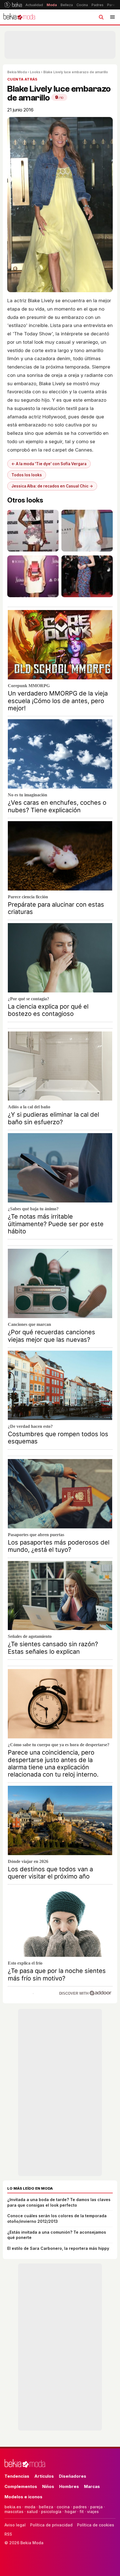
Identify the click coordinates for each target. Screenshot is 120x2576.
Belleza (67, 5)
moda (30, 2507)
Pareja (112, 5)
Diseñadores (73, 2476)
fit (82, 2512)
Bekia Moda (17, 72)
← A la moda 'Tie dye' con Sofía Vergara (49, 464)
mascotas (14, 2512)
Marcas (92, 2486)
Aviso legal (15, 2525)
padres (80, 2507)
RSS (8, 2534)
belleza (46, 2507)
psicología (51, 2512)
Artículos (44, 2476)
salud (32, 2512)
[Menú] (112, 17)
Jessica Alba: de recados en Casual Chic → (52, 486)
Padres (98, 5)
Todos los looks (27, 475)
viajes (93, 2512)
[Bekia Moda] (19, 17)
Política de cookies (96, 2525)
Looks (35, 72)
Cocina (82, 5)
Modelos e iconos (23, 2497)
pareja (96, 2507)
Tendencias (17, 2476)
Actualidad (34, 5)
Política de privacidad (51, 2525)
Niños (48, 2486)
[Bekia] (13, 5)
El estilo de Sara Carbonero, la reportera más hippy (58, 2248)
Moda (52, 5)
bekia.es (13, 2507)
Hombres (69, 2486)
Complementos (21, 2486)
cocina (63, 2507)
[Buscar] (101, 17)
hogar (70, 2512)
